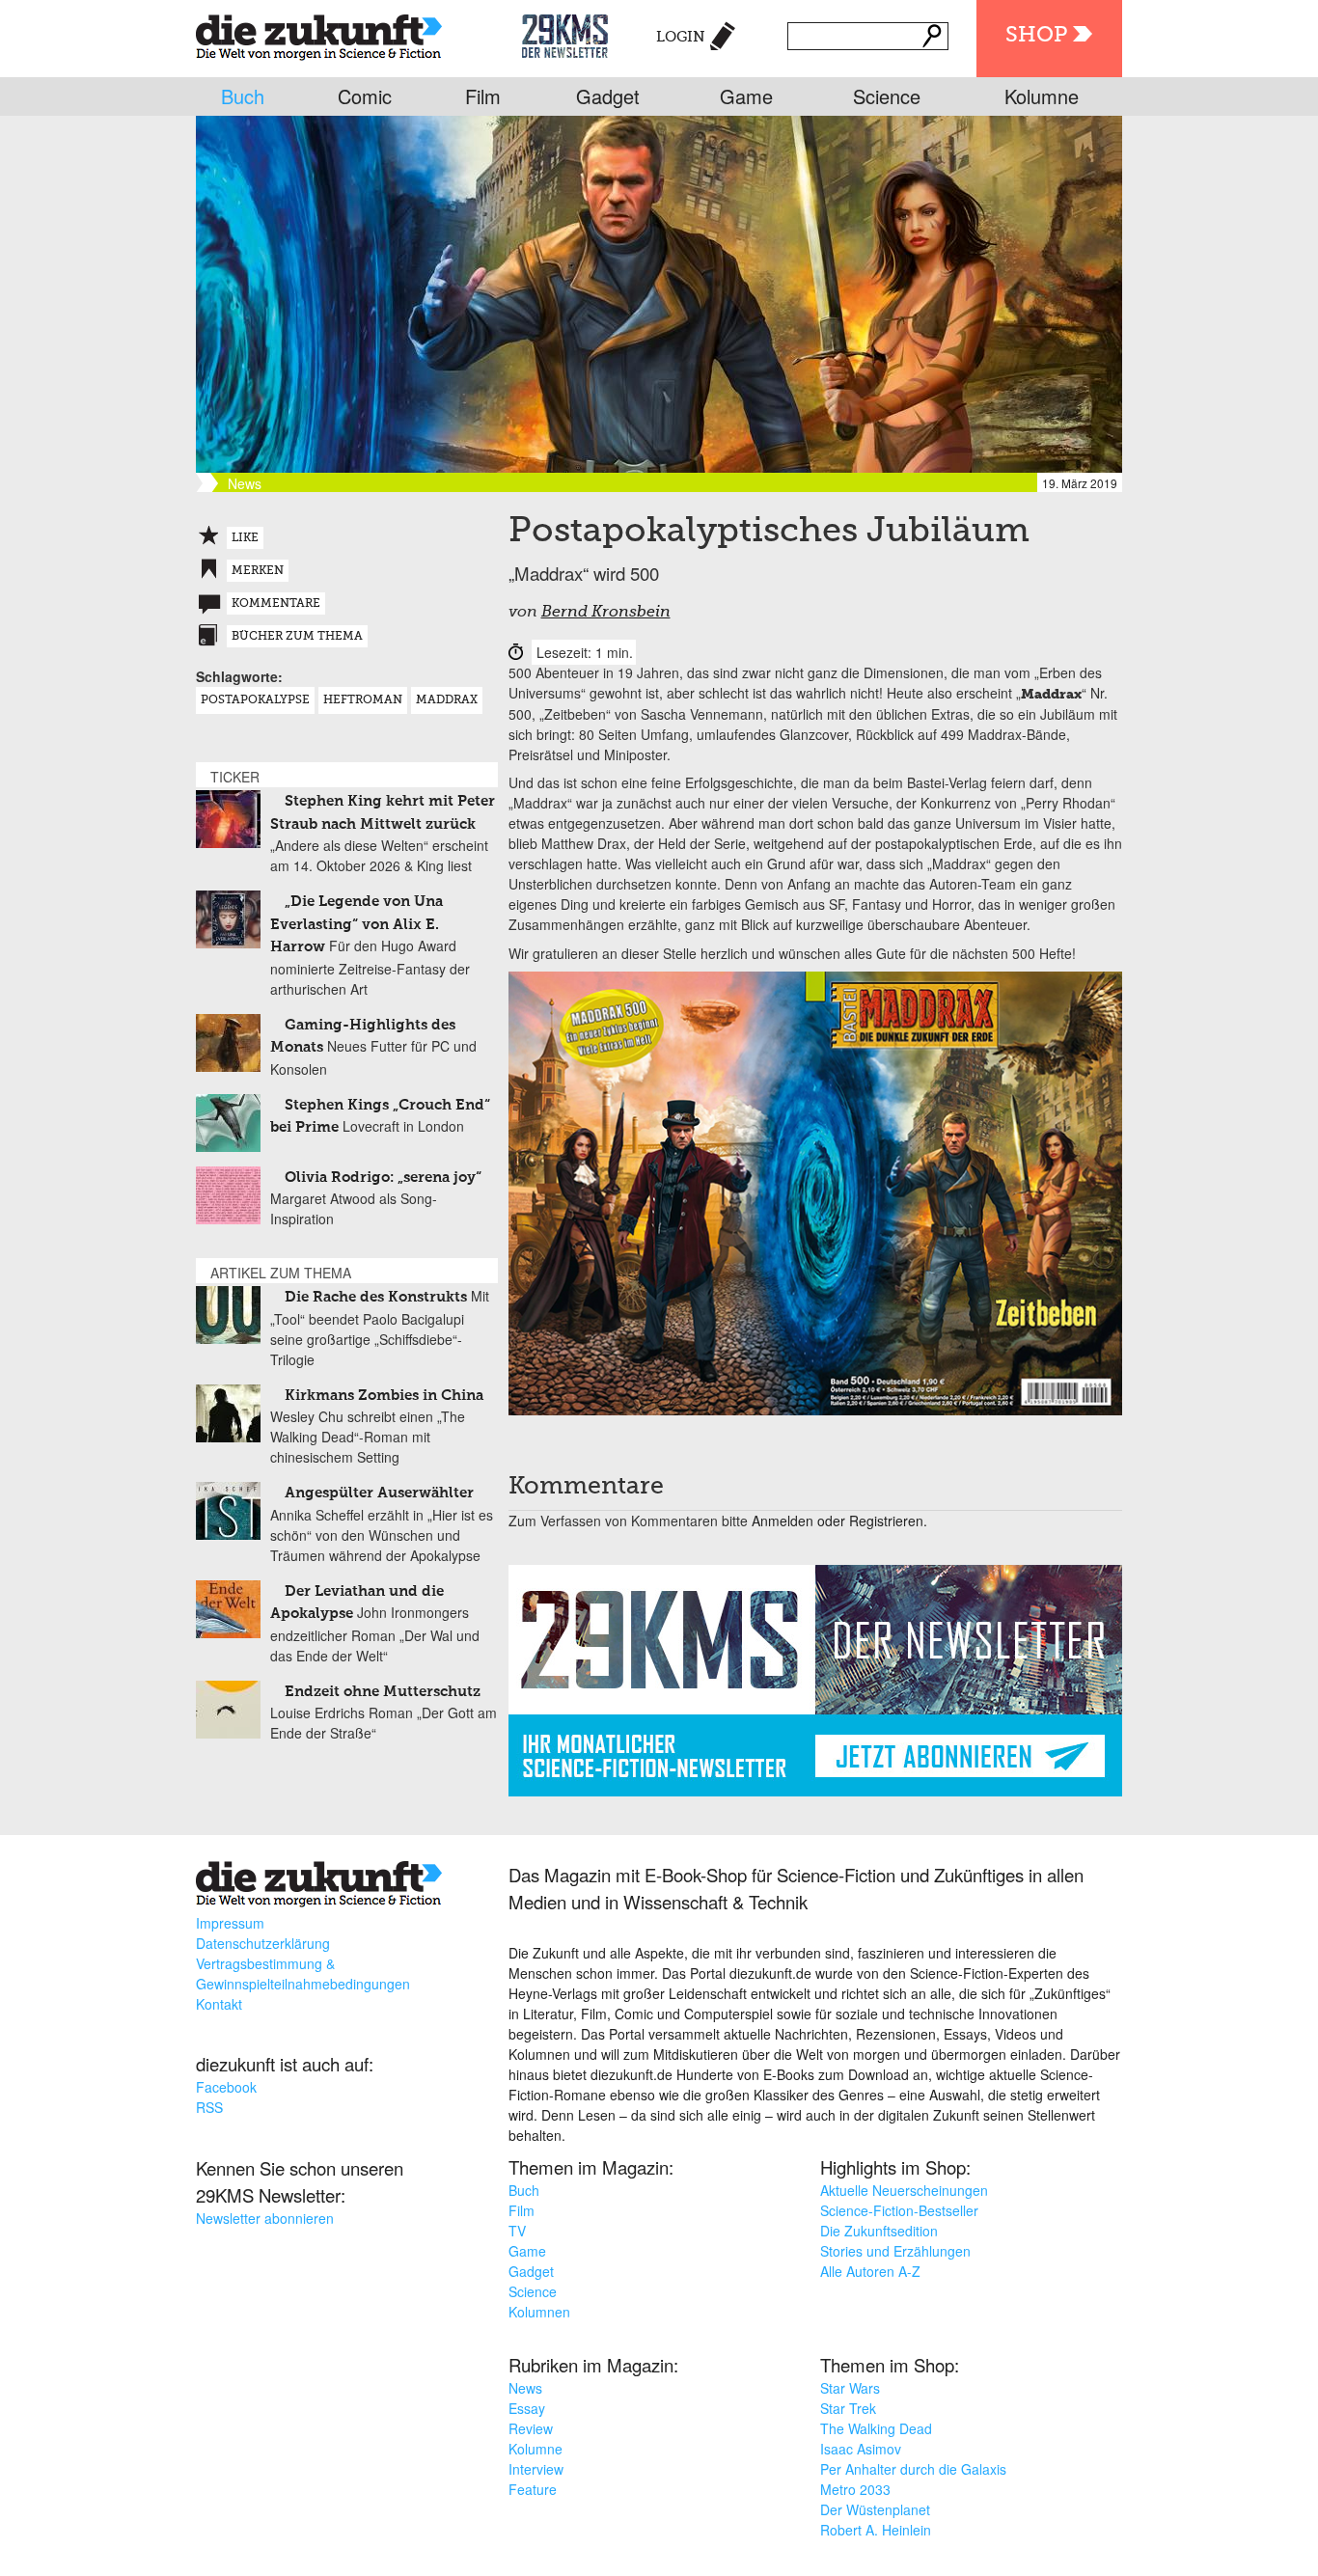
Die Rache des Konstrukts (376, 1297)
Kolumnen (539, 2312)
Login (681, 37)
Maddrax (447, 700)
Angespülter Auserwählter (379, 1493)
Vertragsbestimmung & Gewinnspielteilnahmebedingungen (303, 1973)
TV (517, 2231)
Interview (536, 2469)
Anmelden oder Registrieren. (839, 1521)
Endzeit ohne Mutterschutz (383, 1692)
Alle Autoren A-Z (870, 2271)
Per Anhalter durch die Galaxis (913, 2469)
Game (746, 96)
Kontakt (219, 2004)
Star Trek (848, 2408)
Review (531, 2428)
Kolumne (1042, 96)
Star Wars (850, 2388)
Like (245, 538)
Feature (533, 2489)
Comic (365, 96)
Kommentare (276, 604)
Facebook (226, 2087)
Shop (1036, 36)
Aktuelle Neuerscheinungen (904, 2190)
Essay (527, 2408)
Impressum (230, 1923)
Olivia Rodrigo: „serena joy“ (383, 1178)
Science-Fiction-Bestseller (899, 2210)
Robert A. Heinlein (876, 2530)
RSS (209, 2107)
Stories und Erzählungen (895, 2251)
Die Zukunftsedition (879, 2231)
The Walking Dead (876, 2428)
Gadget (608, 96)
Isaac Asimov (861, 2449)
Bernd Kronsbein (606, 613)
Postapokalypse (255, 700)
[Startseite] (319, 33)
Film (483, 96)
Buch (243, 96)
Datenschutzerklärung (263, 1943)
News (525, 2388)
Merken (258, 571)
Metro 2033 (855, 2489)
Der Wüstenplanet (875, 2509)
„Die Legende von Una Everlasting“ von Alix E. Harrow (357, 924)
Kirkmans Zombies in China (384, 1396)
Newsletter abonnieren (265, 2218)
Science (887, 96)
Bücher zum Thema (297, 637)
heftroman (363, 700)
